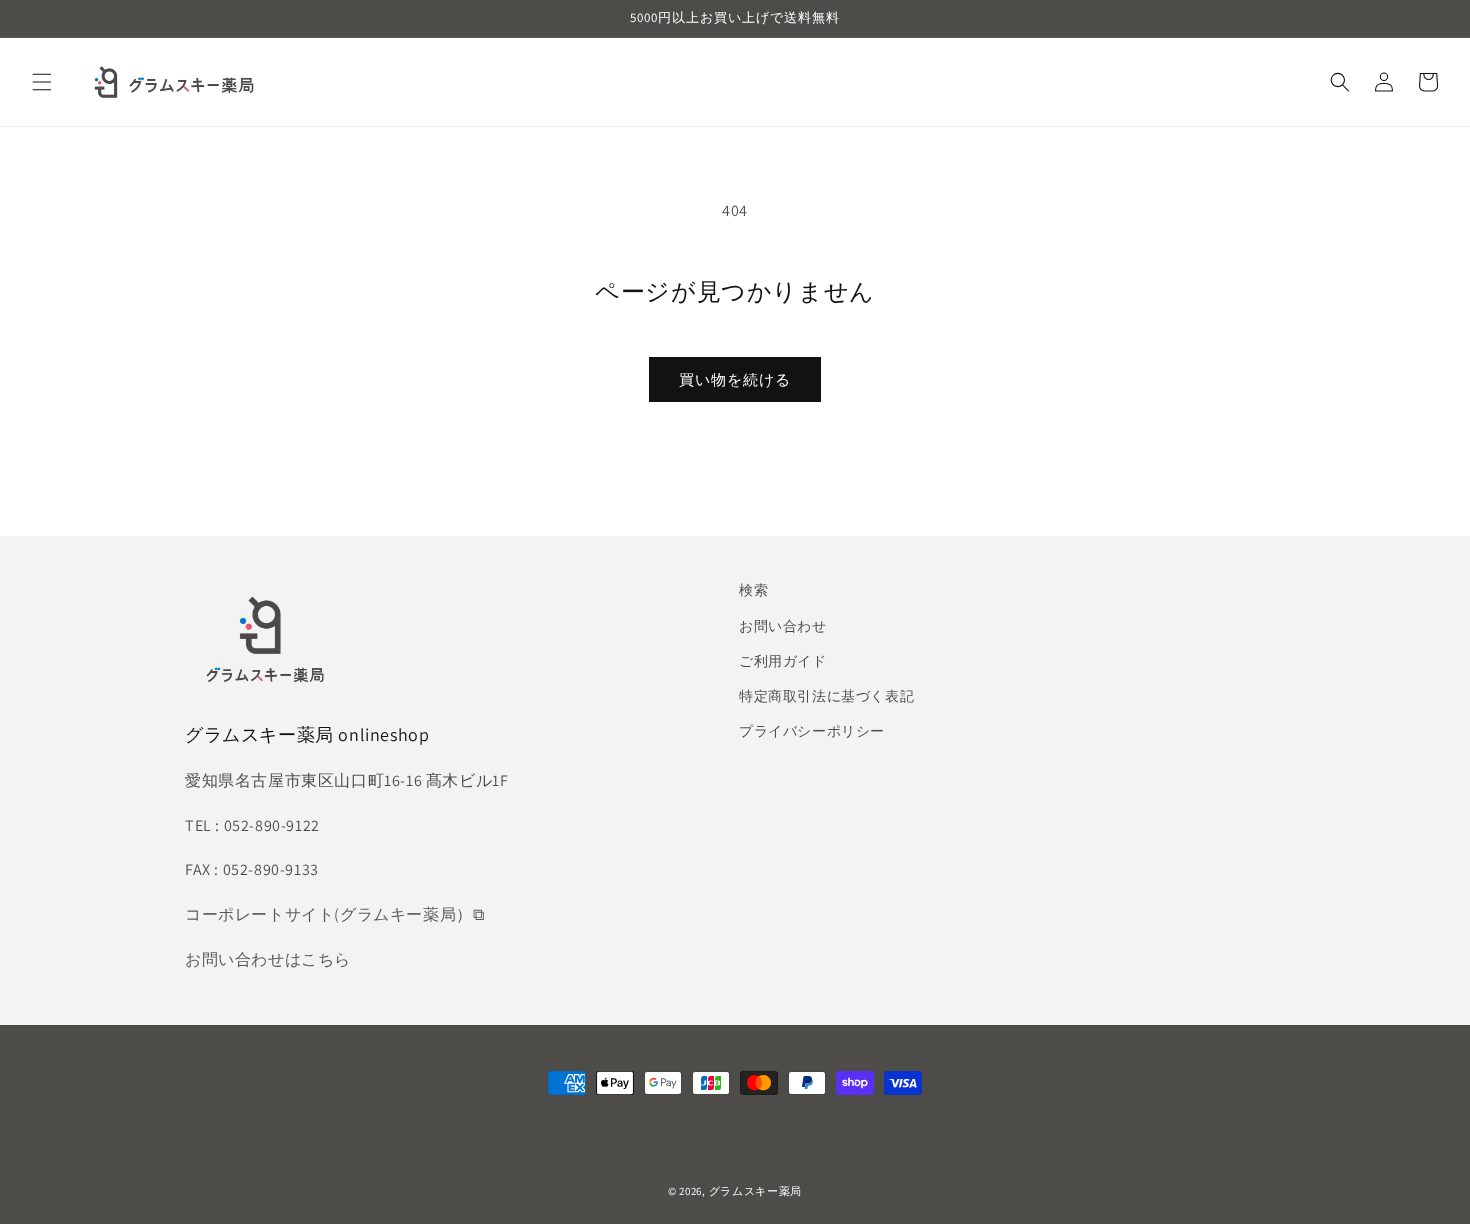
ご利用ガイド (783, 661)
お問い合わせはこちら (268, 959)
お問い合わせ (783, 626)
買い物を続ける (735, 379)
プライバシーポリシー (812, 731)
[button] (42, 82)
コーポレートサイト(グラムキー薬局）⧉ (334, 914)
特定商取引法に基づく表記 (826, 696)
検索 (753, 590)
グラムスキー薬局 (756, 1191)
